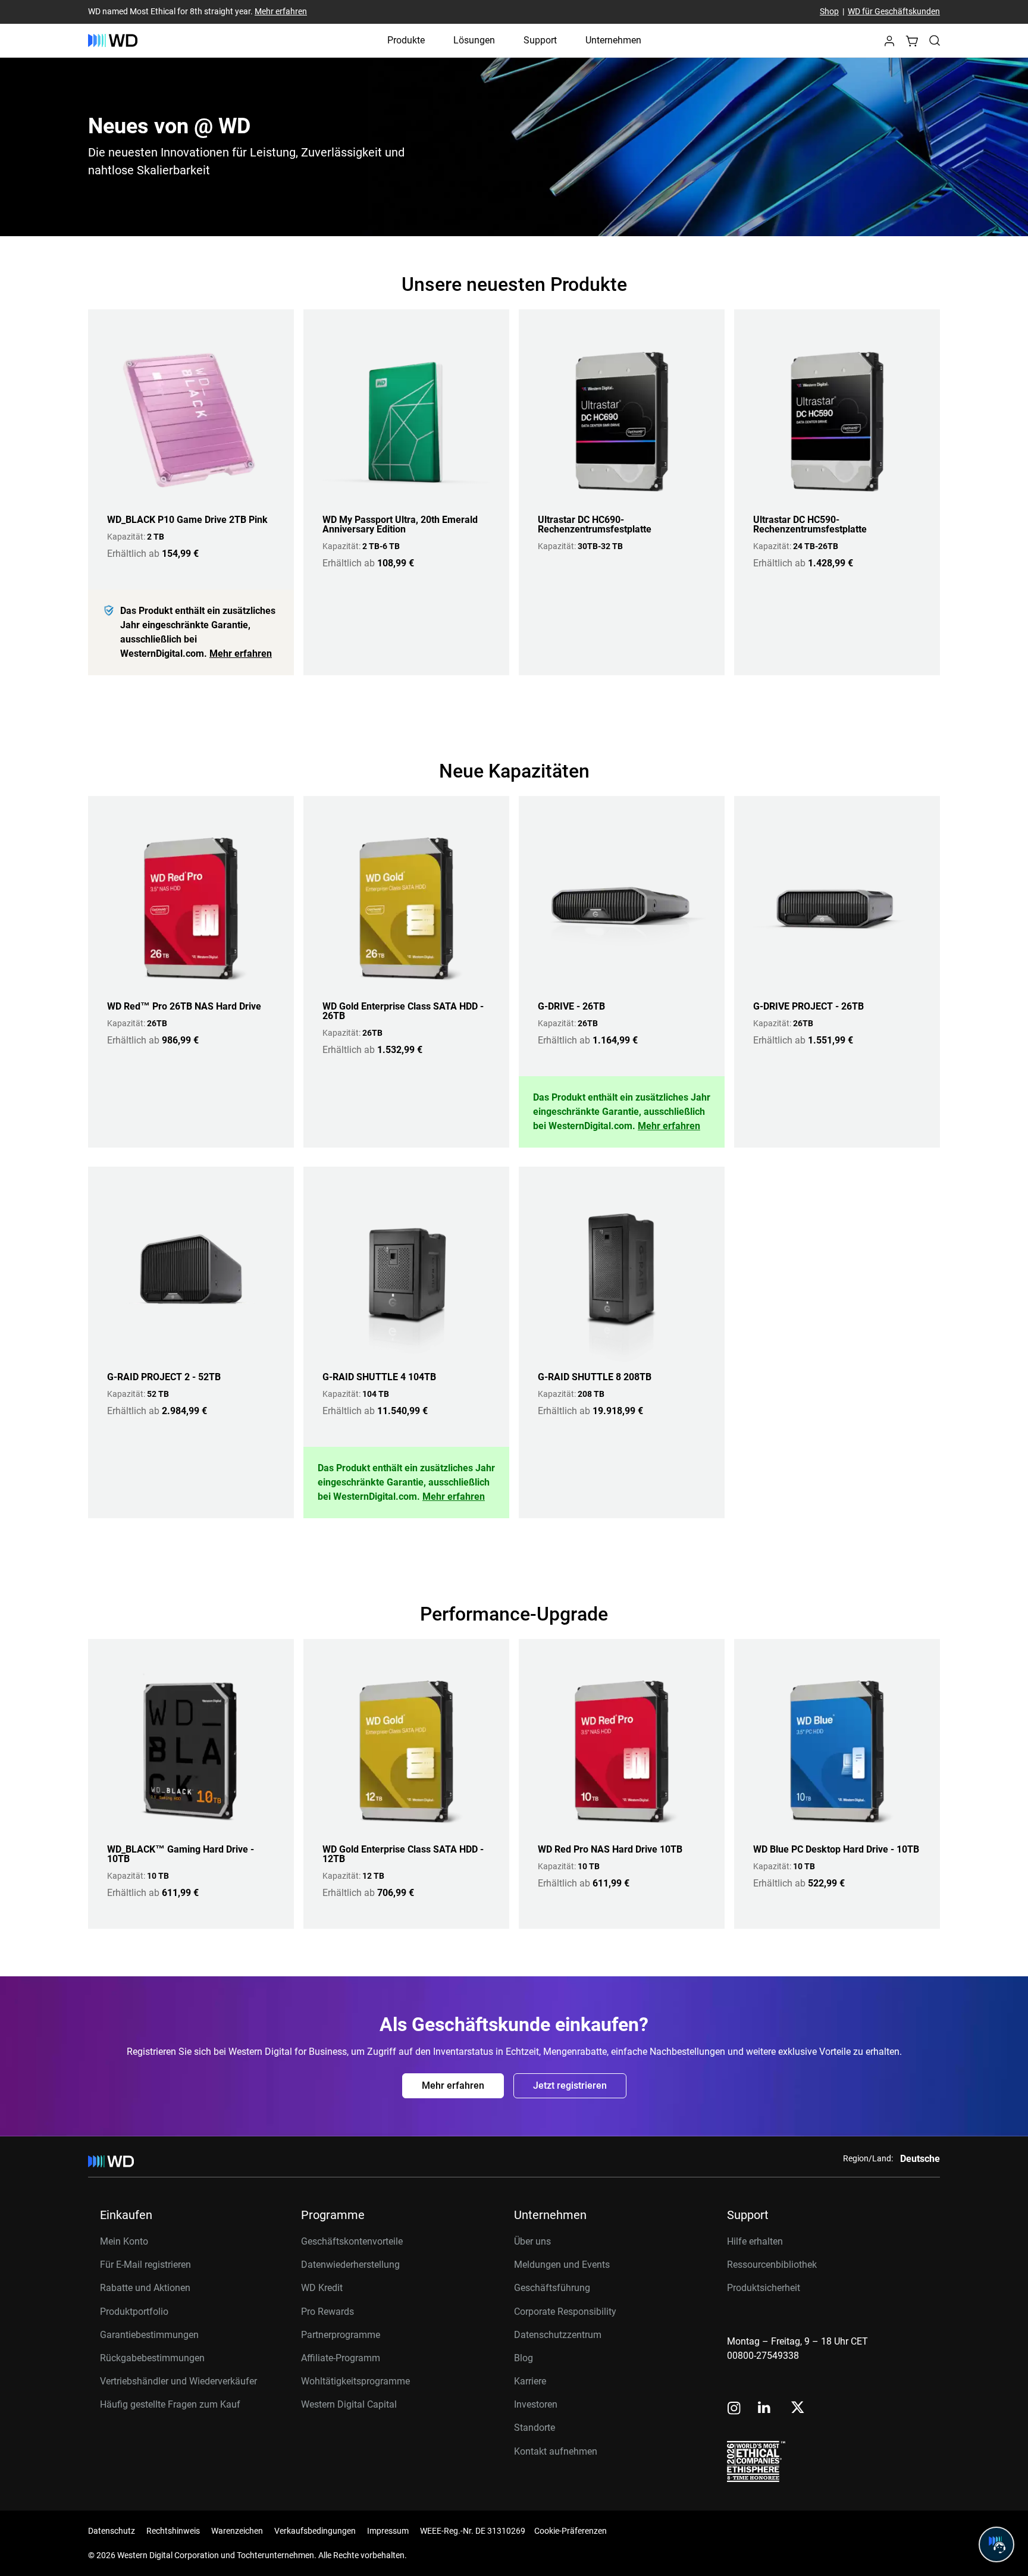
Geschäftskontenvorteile (352, 2241)
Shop (829, 12)
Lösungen (474, 40)
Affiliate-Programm (341, 2358)
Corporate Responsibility (565, 2312)
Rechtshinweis (173, 2531)
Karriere (530, 2381)
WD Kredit (322, 2288)
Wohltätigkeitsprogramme (355, 2381)
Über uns (532, 2241)
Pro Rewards (327, 2312)
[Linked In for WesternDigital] (765, 2409)
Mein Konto (124, 2241)
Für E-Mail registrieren (145, 2265)
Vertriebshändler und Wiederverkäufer (178, 2381)
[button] (889, 44)
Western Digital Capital (349, 2404)
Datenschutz (112, 2531)
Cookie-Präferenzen (571, 2531)
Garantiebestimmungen (149, 2335)
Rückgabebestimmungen (152, 2358)
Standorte (535, 2428)
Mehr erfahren (281, 12)
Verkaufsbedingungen (315, 2531)
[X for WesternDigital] (797, 2408)
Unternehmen (613, 40)
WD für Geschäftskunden (894, 12)
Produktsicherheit (764, 2288)
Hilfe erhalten (755, 2241)
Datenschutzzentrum (558, 2335)
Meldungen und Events (562, 2265)
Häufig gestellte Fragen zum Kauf (170, 2404)
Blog (524, 2358)
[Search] (935, 40)
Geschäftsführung (552, 2288)
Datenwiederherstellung (350, 2265)
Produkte (406, 40)
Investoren (536, 2404)
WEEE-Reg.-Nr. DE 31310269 (473, 2531)
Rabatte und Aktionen (145, 2288)
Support (540, 40)
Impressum (388, 2531)
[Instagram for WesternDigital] (734, 2409)
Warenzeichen (237, 2531)
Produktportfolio (134, 2312)
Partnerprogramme (341, 2335)
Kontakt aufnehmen (556, 2451)
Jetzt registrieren (570, 2085)
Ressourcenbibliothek (772, 2265)
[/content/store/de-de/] (113, 40)
